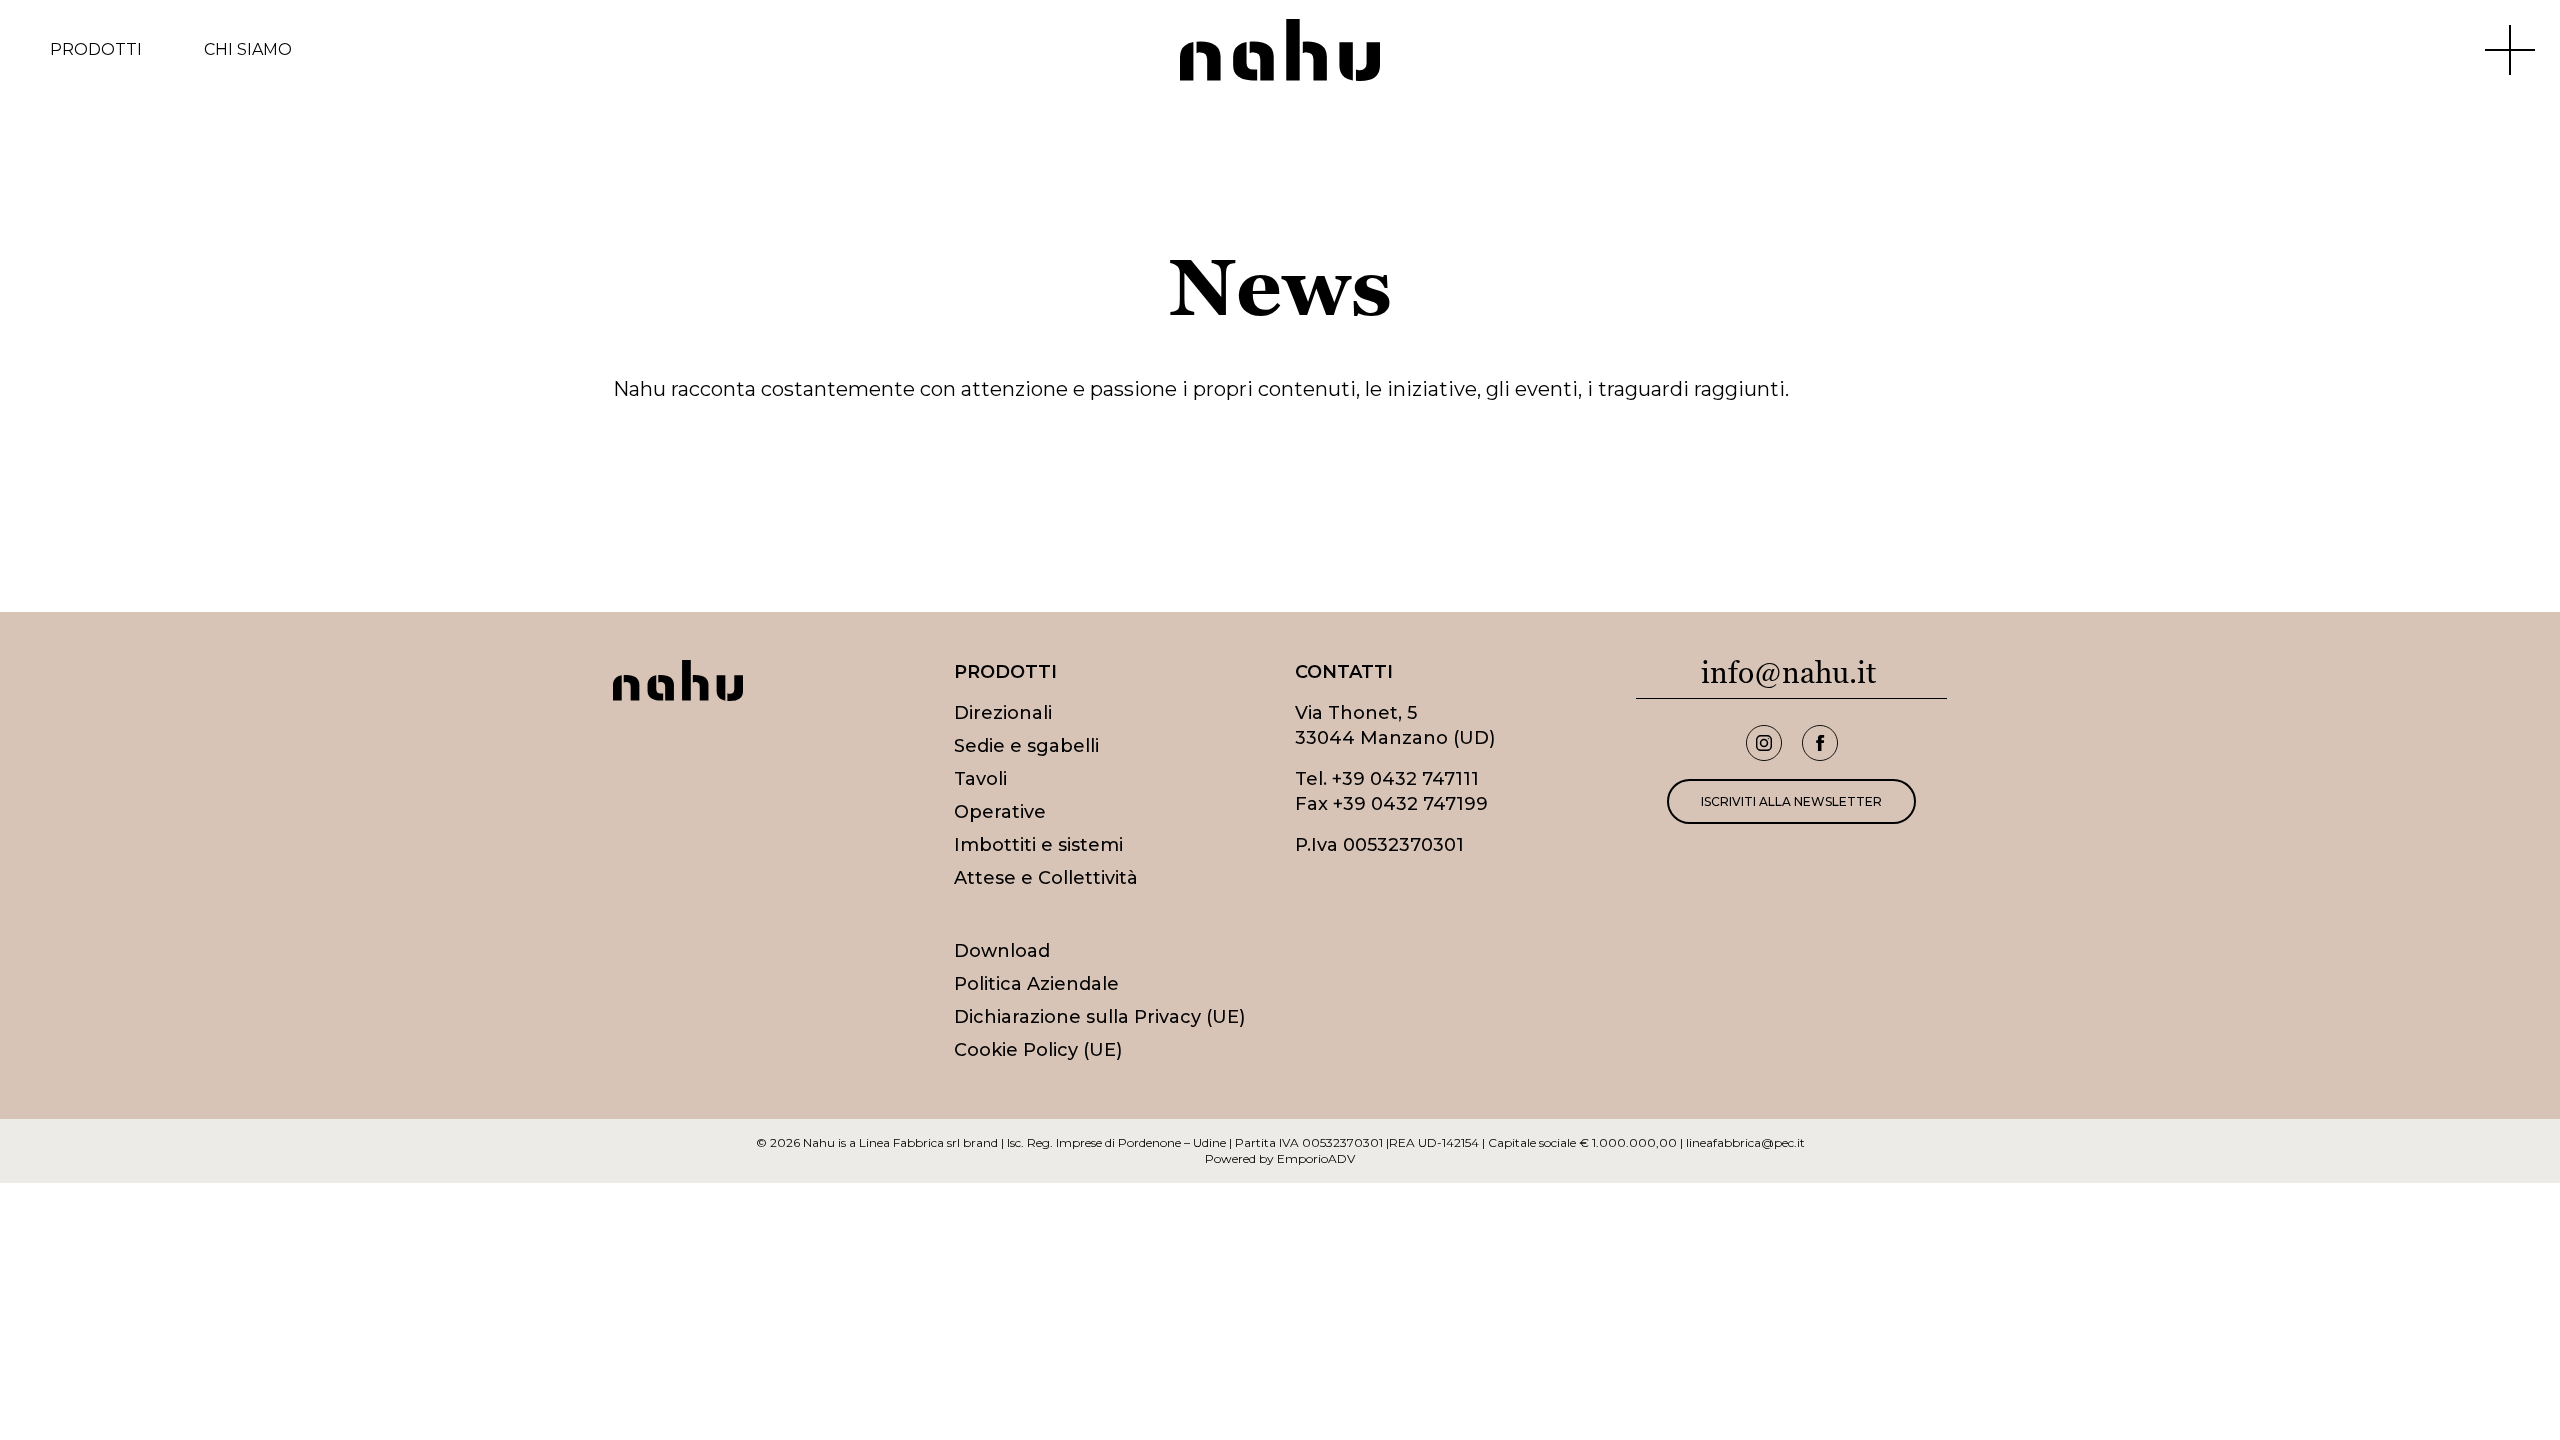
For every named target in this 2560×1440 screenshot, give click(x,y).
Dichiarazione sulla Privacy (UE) (1099, 1017)
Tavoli (980, 779)
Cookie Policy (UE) (1038, 1050)
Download (1002, 951)
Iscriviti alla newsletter (1791, 801)
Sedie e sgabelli (1026, 746)
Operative (1000, 812)
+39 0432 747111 (1405, 779)
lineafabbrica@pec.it (1745, 1142)
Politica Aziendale (1036, 984)
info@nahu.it (1788, 672)
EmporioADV (1316, 1158)
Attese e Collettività (1046, 878)
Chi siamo (248, 50)
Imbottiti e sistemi (1038, 845)
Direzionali (1003, 713)
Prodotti (96, 50)
